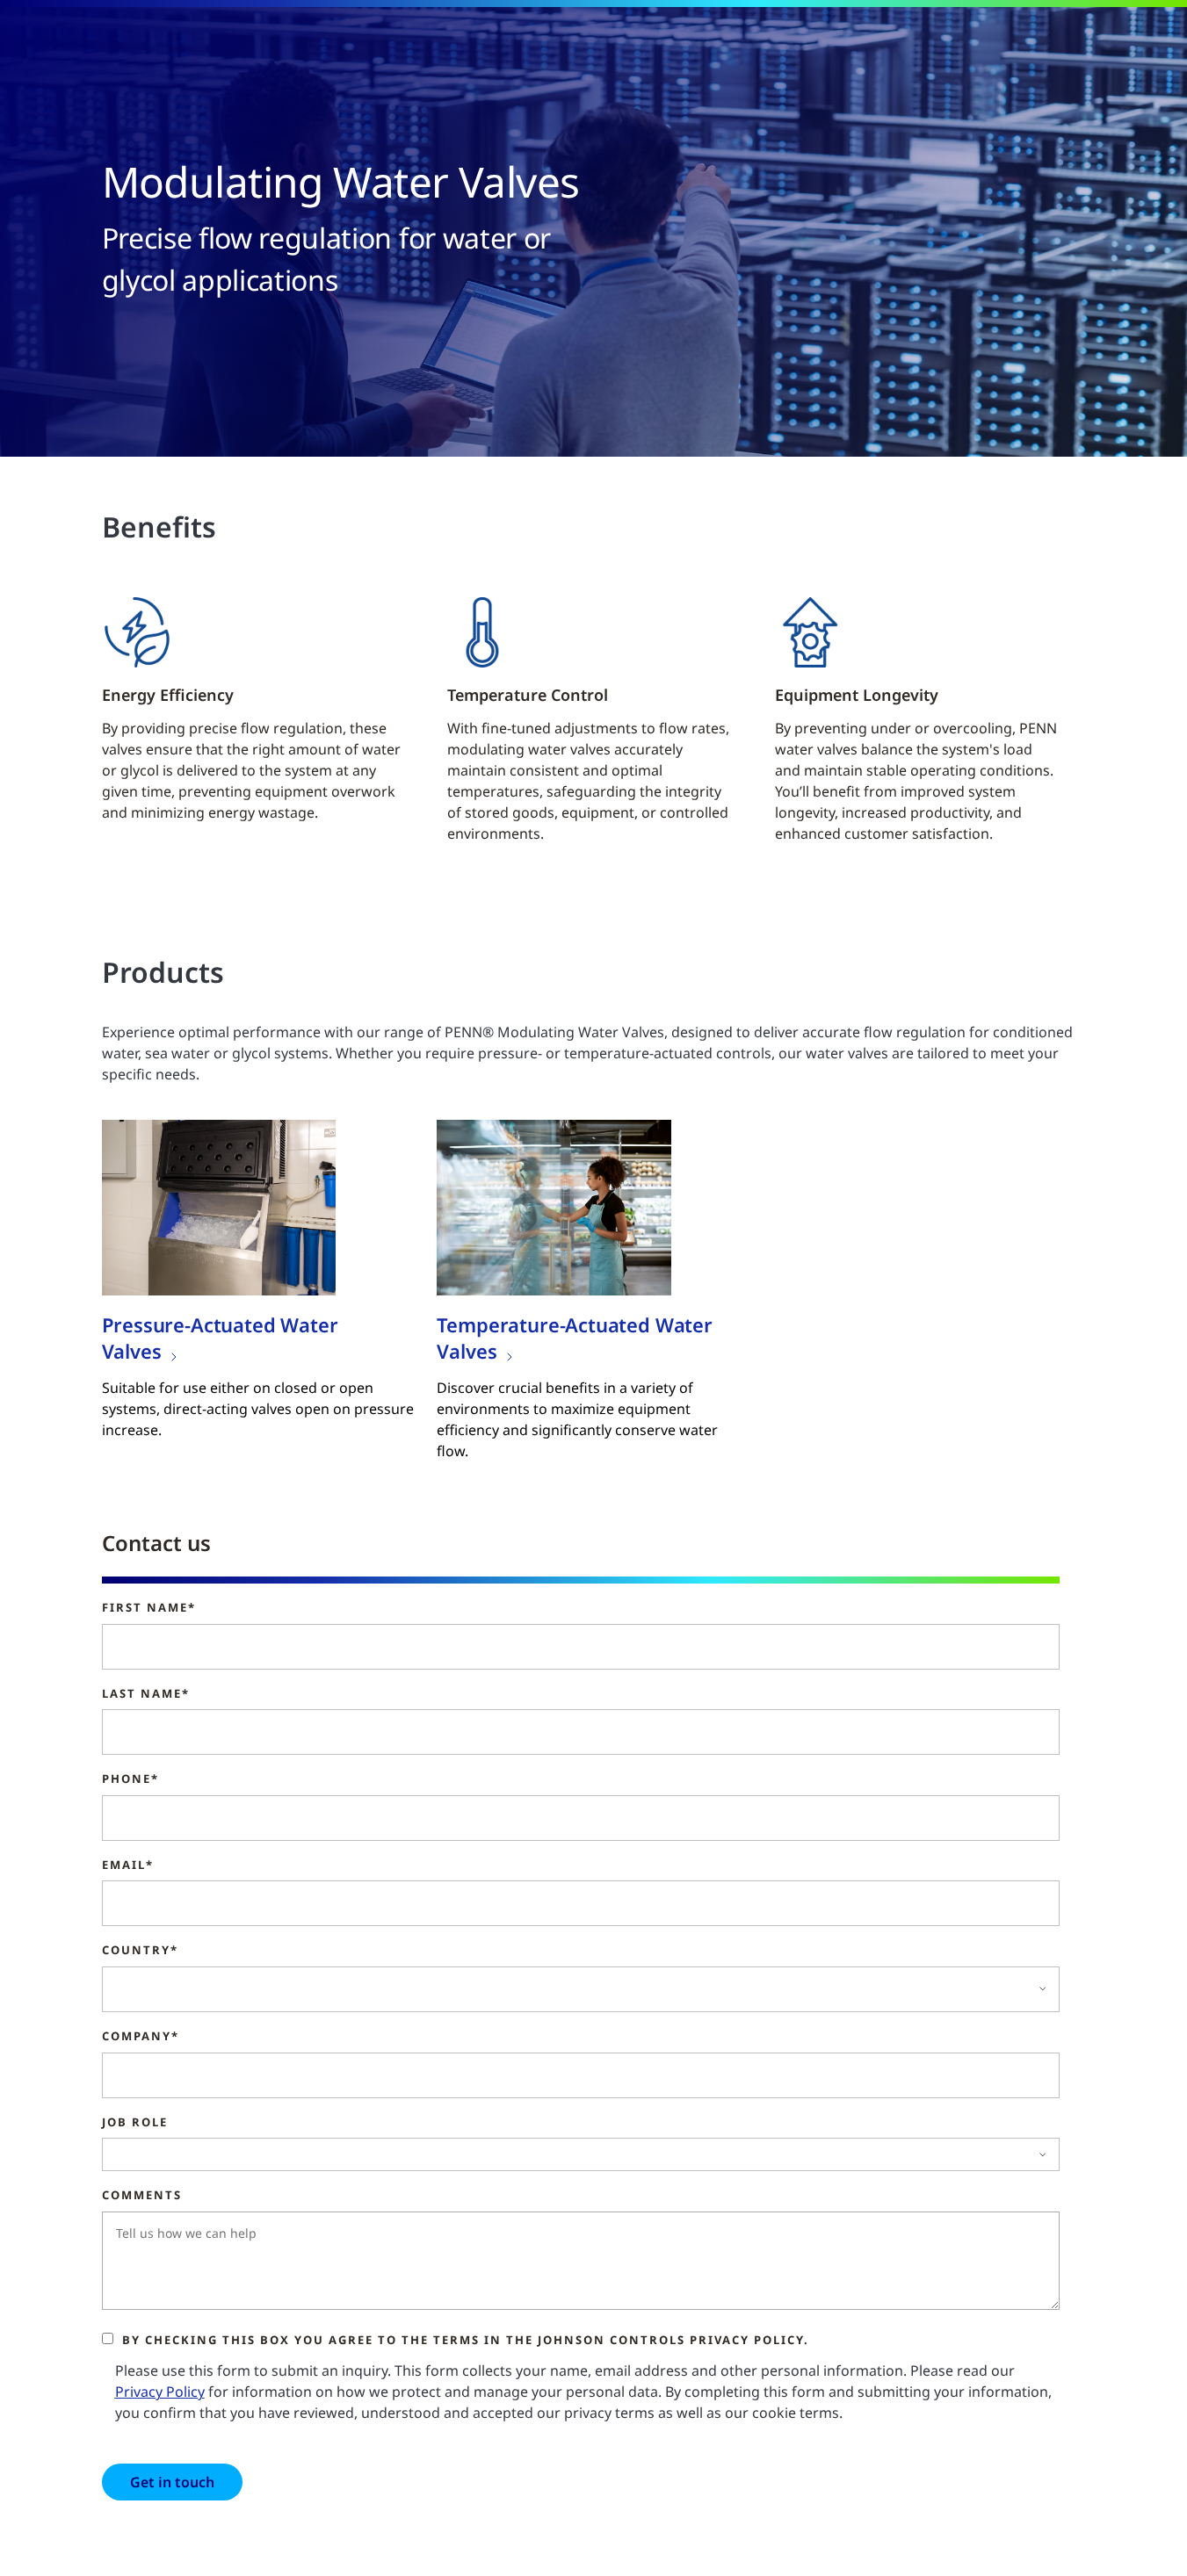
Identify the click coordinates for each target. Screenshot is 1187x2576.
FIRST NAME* (149, 1608)
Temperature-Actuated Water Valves (574, 1338)
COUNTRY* (140, 1951)
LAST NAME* (146, 1694)
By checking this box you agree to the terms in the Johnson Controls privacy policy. (466, 2340)
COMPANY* (141, 2037)
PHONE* (130, 1779)
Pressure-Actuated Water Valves (220, 1338)
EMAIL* (128, 1865)
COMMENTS (142, 2196)
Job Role (135, 2123)
